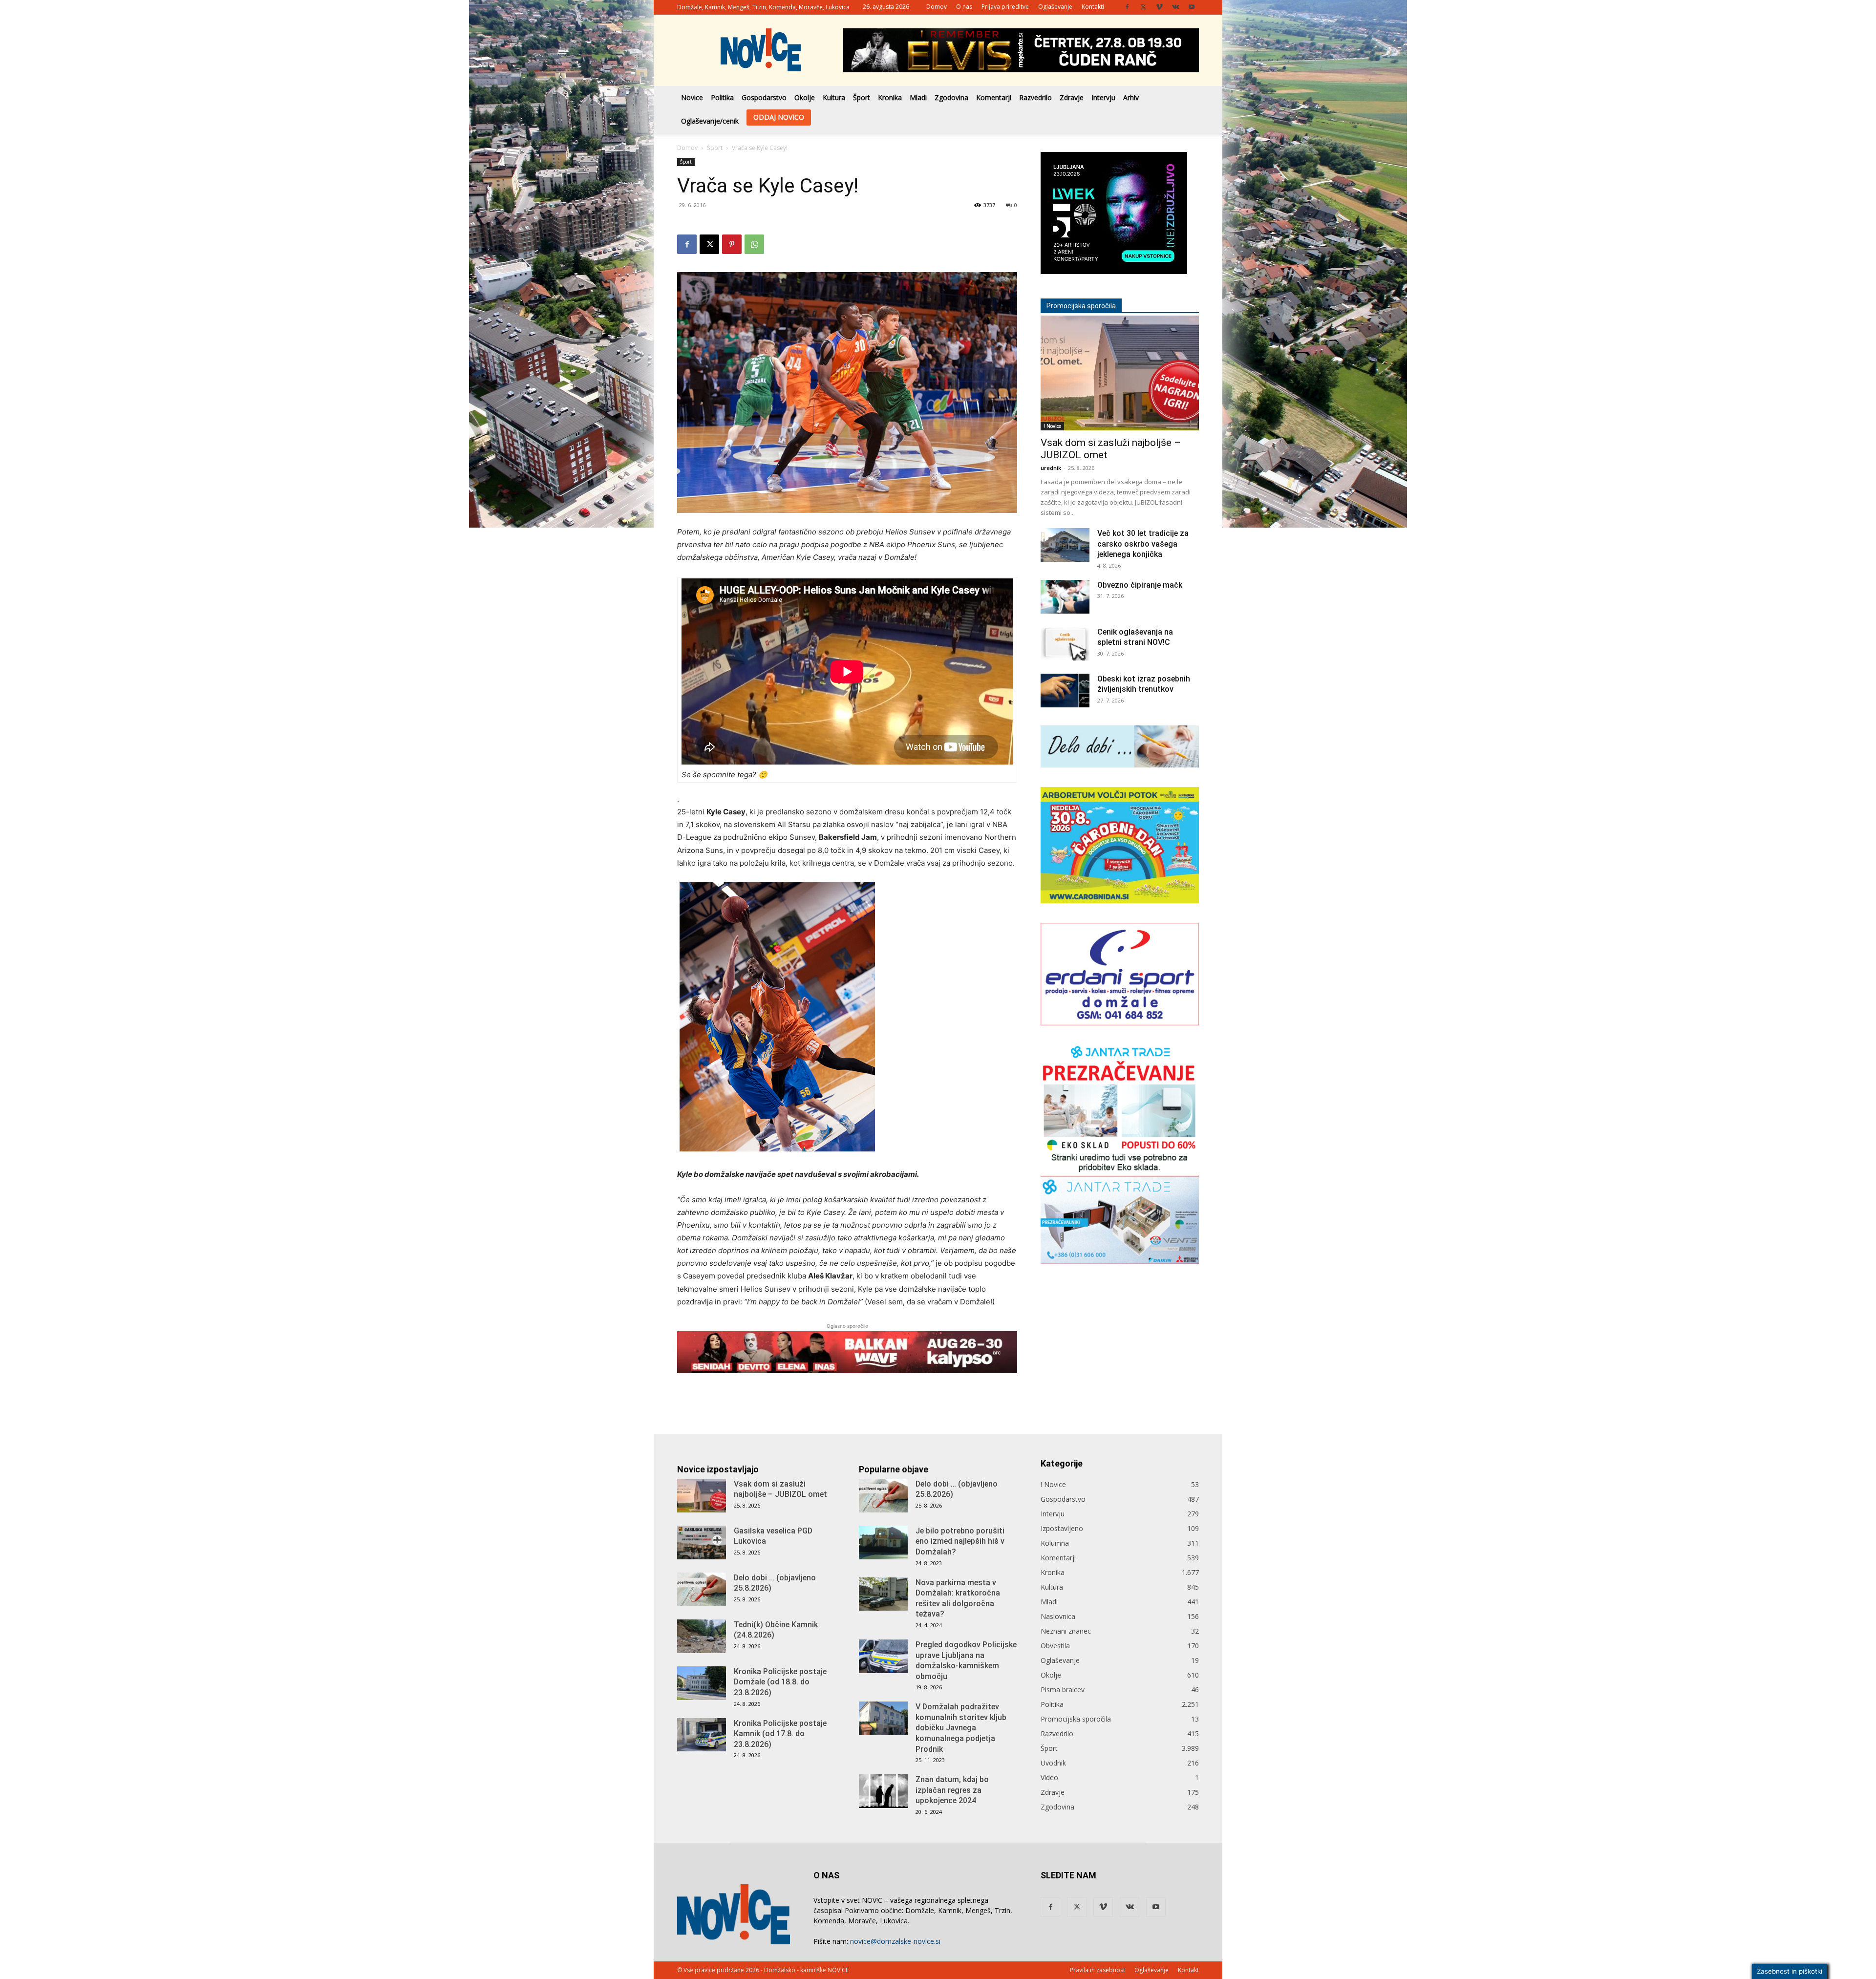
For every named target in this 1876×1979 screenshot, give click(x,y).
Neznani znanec (1066, 1631)
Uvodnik (1053, 1763)
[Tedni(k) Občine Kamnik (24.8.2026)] (702, 1636)
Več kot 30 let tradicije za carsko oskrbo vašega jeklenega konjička (1143, 518)
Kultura (834, 97)
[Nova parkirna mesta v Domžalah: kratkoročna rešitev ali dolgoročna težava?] (883, 1594)
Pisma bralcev (1063, 1690)
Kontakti (1093, 7)
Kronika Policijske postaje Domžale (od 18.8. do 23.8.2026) (780, 1682)
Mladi (918, 97)
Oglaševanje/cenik (710, 121)
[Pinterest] (732, 244)
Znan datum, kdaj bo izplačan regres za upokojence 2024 (952, 1790)
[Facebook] (1127, 7)
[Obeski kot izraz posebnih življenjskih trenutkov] (1065, 665)
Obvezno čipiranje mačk (1140, 559)
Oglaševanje (1055, 7)
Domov (937, 7)
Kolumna (1055, 1543)
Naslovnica (1058, 1616)
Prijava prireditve (1005, 7)
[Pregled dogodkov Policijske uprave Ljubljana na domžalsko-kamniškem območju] (883, 1656)
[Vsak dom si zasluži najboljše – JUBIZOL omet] (1120, 347)
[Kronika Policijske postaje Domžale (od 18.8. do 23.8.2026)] (702, 1683)
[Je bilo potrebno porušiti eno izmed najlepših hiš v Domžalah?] (883, 1543)
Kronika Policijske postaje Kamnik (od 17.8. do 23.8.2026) (780, 1734)
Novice (692, 97)
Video (1049, 1777)
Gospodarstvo (764, 97)
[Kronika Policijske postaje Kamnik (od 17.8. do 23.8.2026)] (702, 1735)
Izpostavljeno (1062, 1528)
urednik (1051, 442)
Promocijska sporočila (1076, 1719)
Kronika (890, 97)
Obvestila (1055, 1646)
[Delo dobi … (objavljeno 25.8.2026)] (702, 1589)
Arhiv (1131, 97)
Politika (722, 97)
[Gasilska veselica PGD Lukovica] (702, 1543)
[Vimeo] (1159, 7)
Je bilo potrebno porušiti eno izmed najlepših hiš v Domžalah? (960, 1541)
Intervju (1103, 97)
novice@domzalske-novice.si (895, 1941)
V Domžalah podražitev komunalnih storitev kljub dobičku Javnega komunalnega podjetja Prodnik (961, 1728)
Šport (862, 97)
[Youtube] (1192, 7)
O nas (964, 7)
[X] (1143, 7)
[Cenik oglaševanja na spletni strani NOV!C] (1065, 618)
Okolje (805, 97)
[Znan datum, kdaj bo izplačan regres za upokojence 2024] (883, 1791)
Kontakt (1188, 1970)
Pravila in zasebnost (1098, 1970)
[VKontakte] (1175, 7)
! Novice (1052, 400)
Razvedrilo (1035, 97)
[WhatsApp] (754, 244)
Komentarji (994, 97)
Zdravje (1072, 97)
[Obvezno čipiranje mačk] (1065, 571)
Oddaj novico (779, 117)
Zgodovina (951, 97)
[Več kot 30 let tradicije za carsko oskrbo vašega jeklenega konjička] (1065, 519)
